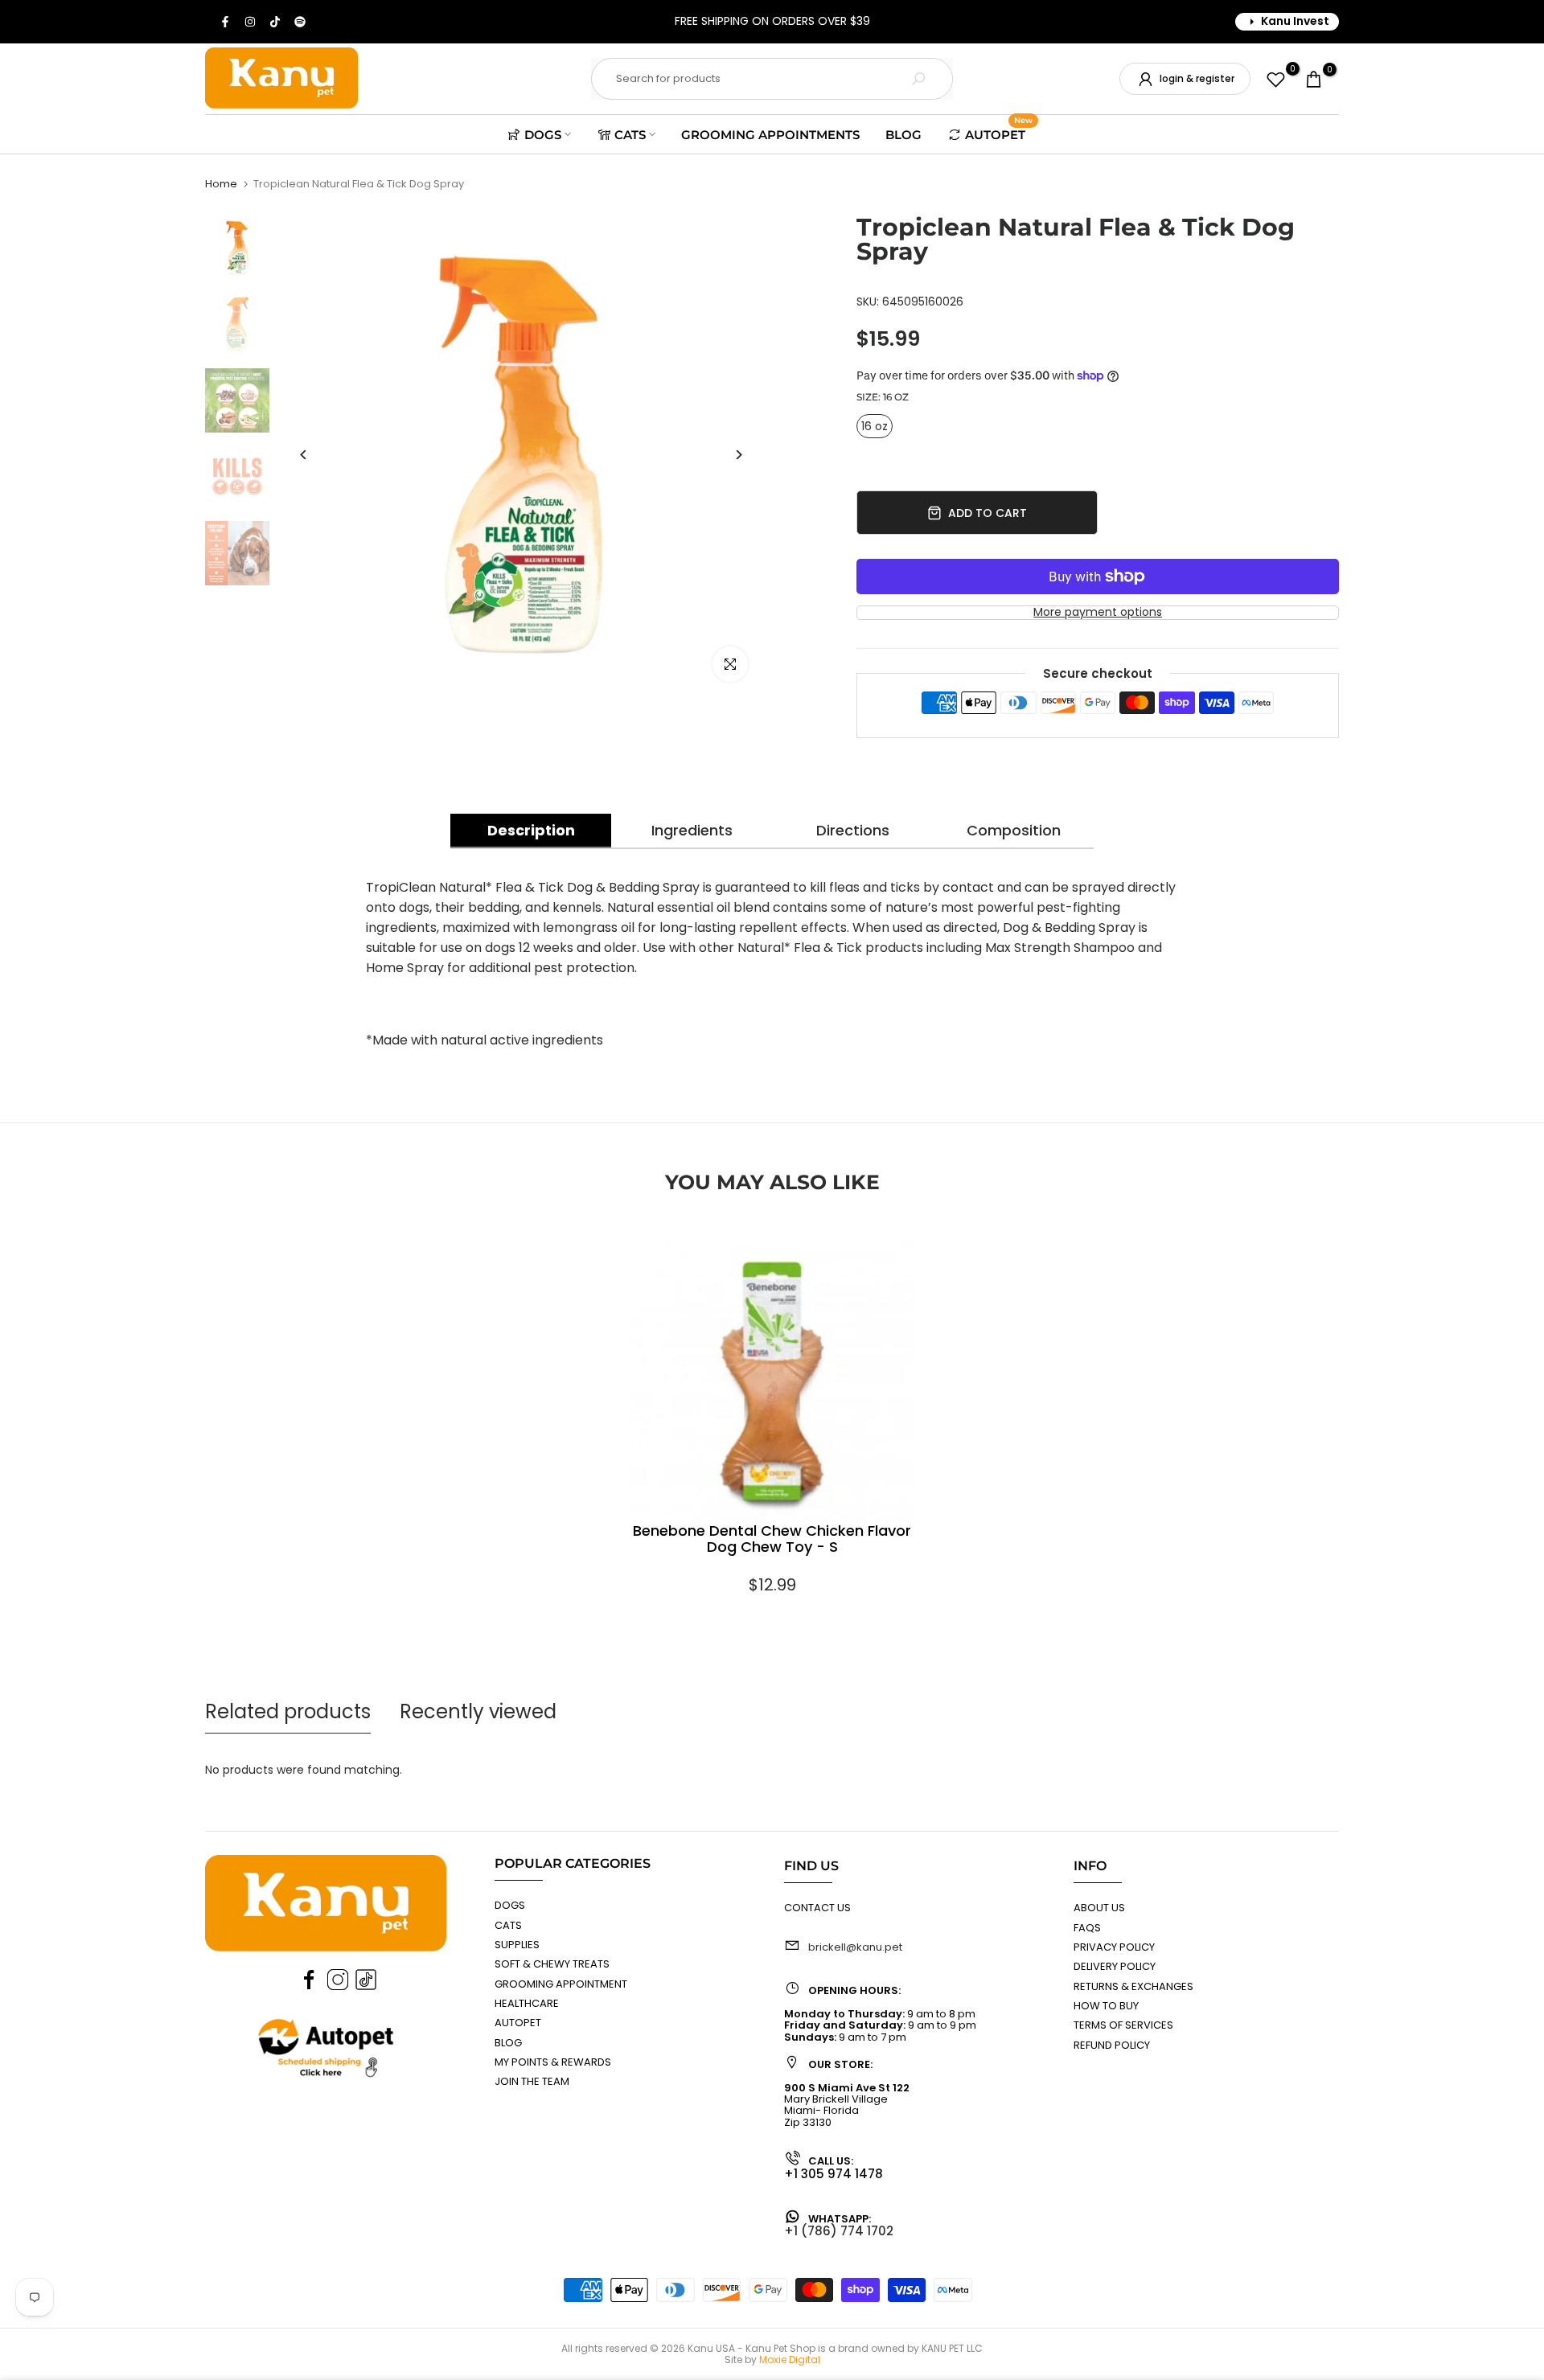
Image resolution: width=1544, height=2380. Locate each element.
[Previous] (304, 455)
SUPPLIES (517, 1945)
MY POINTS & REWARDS (553, 2062)
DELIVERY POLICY (1115, 1966)
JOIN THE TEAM (532, 2081)
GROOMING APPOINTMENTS (770, 135)
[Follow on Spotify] (301, 22)
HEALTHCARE (527, 2003)
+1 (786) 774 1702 (839, 2231)
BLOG (903, 135)
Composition (1014, 830)
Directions (853, 830)
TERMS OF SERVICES (1123, 2025)
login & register (1197, 78)
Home (221, 184)
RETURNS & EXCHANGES (1133, 1986)
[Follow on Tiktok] (276, 22)
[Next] (738, 455)
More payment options (1098, 612)
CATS (630, 135)
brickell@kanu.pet (855, 1947)
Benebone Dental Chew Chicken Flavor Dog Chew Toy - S (772, 1540)
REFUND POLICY (1112, 2045)
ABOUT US (1099, 1908)
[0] (1276, 79)
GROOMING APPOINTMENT (561, 1984)
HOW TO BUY (1106, 2006)
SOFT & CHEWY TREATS (552, 1964)
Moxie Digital (790, 2359)
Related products (288, 1711)
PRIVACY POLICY (1114, 1947)
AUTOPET (999, 133)
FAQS (1087, 1928)
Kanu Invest (1295, 21)
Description (531, 830)
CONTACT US (817, 1908)
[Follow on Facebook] (226, 22)
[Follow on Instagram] (251, 22)
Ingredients (692, 830)
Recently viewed (478, 1711)
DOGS (543, 135)
